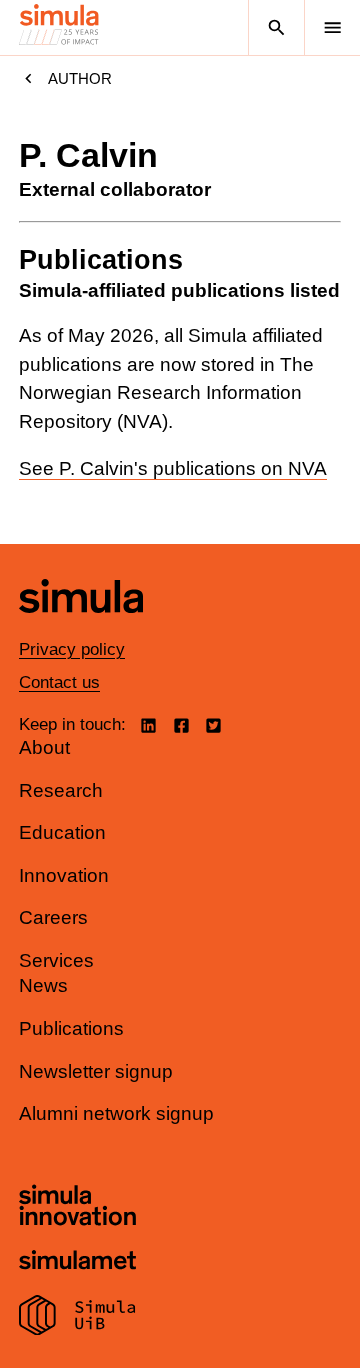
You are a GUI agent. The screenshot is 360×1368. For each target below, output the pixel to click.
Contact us (59, 682)
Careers (53, 917)
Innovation (64, 875)
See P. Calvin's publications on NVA (173, 468)
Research (61, 790)
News (43, 985)
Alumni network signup (116, 1113)
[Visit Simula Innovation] (77, 1208)
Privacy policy (72, 649)
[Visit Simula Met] (77, 1262)
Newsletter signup (96, 1071)
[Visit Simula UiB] (77, 1318)
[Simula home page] (81, 627)
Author (80, 78)
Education (62, 832)
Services (56, 960)
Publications (71, 1028)
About (44, 747)
